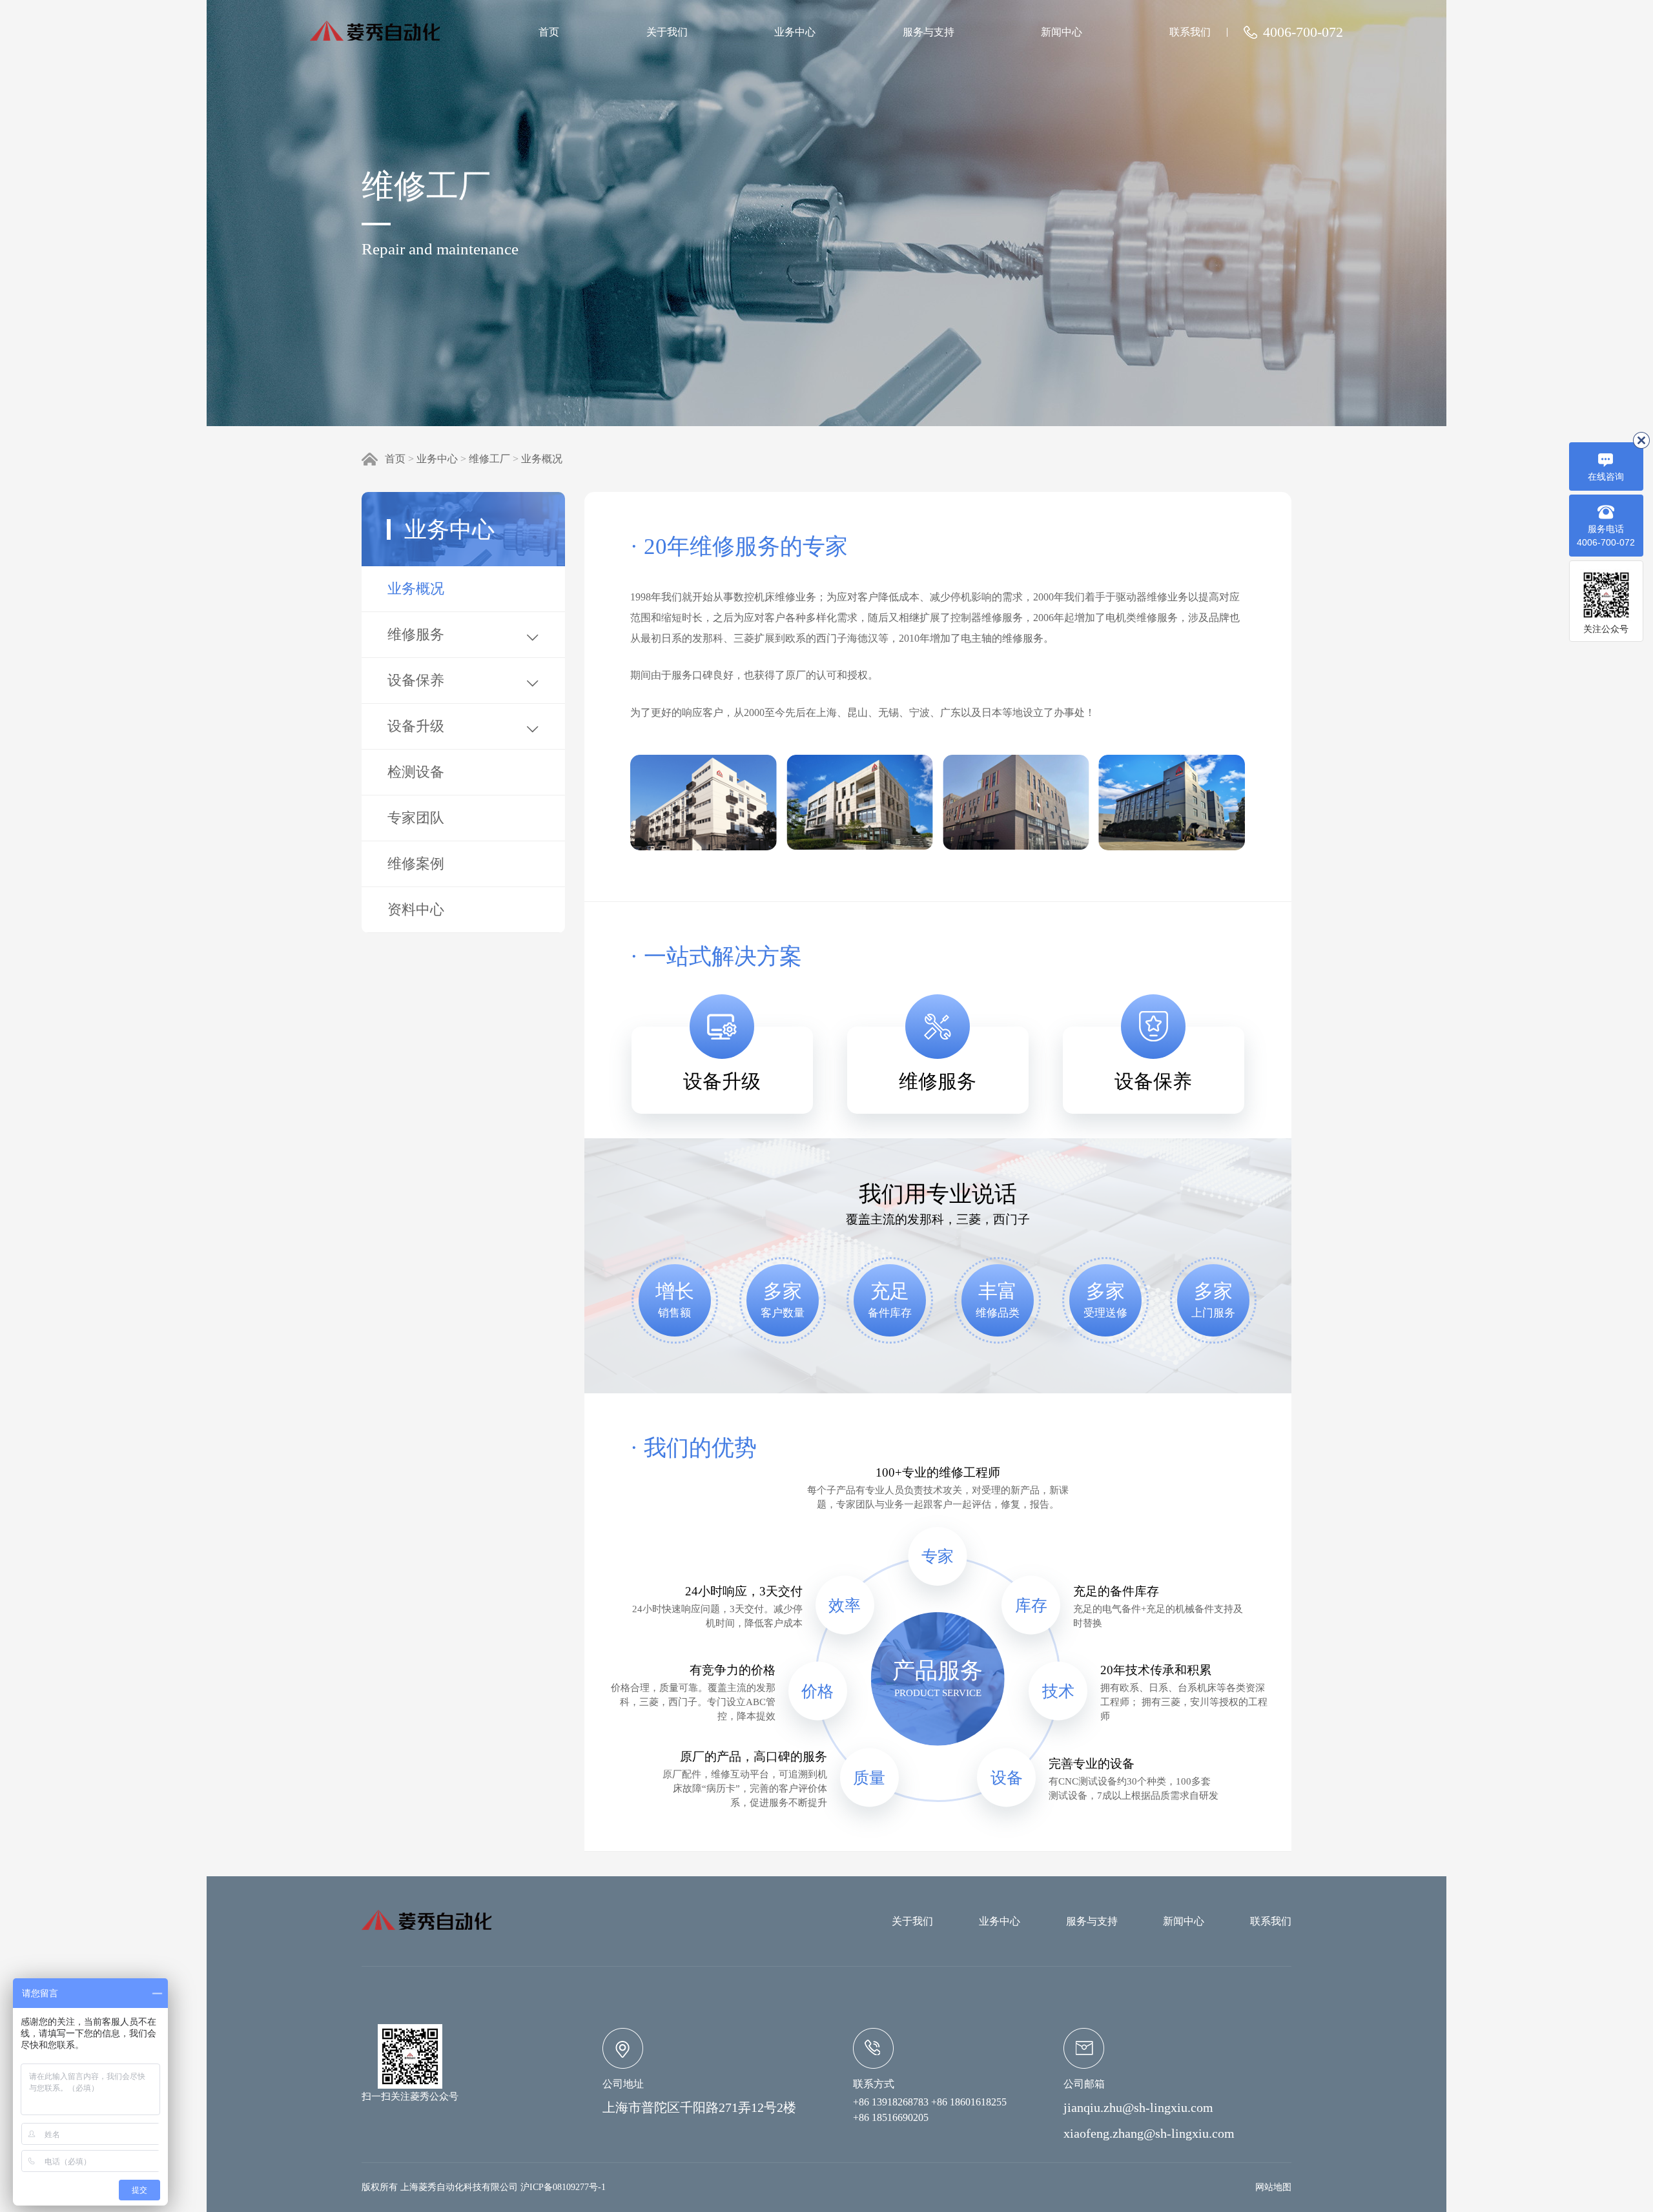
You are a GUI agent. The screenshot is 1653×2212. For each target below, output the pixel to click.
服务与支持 (929, 32)
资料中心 (416, 909)
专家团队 (416, 818)
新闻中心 (1062, 32)
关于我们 (667, 32)
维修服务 (416, 634)
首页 (549, 32)
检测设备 (416, 772)
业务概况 (542, 459)
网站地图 (1273, 2187)
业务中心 (795, 32)
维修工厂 (489, 459)
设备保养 (416, 680)
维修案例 (416, 864)
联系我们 (1190, 32)
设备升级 (416, 726)
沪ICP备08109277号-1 (563, 2187)
